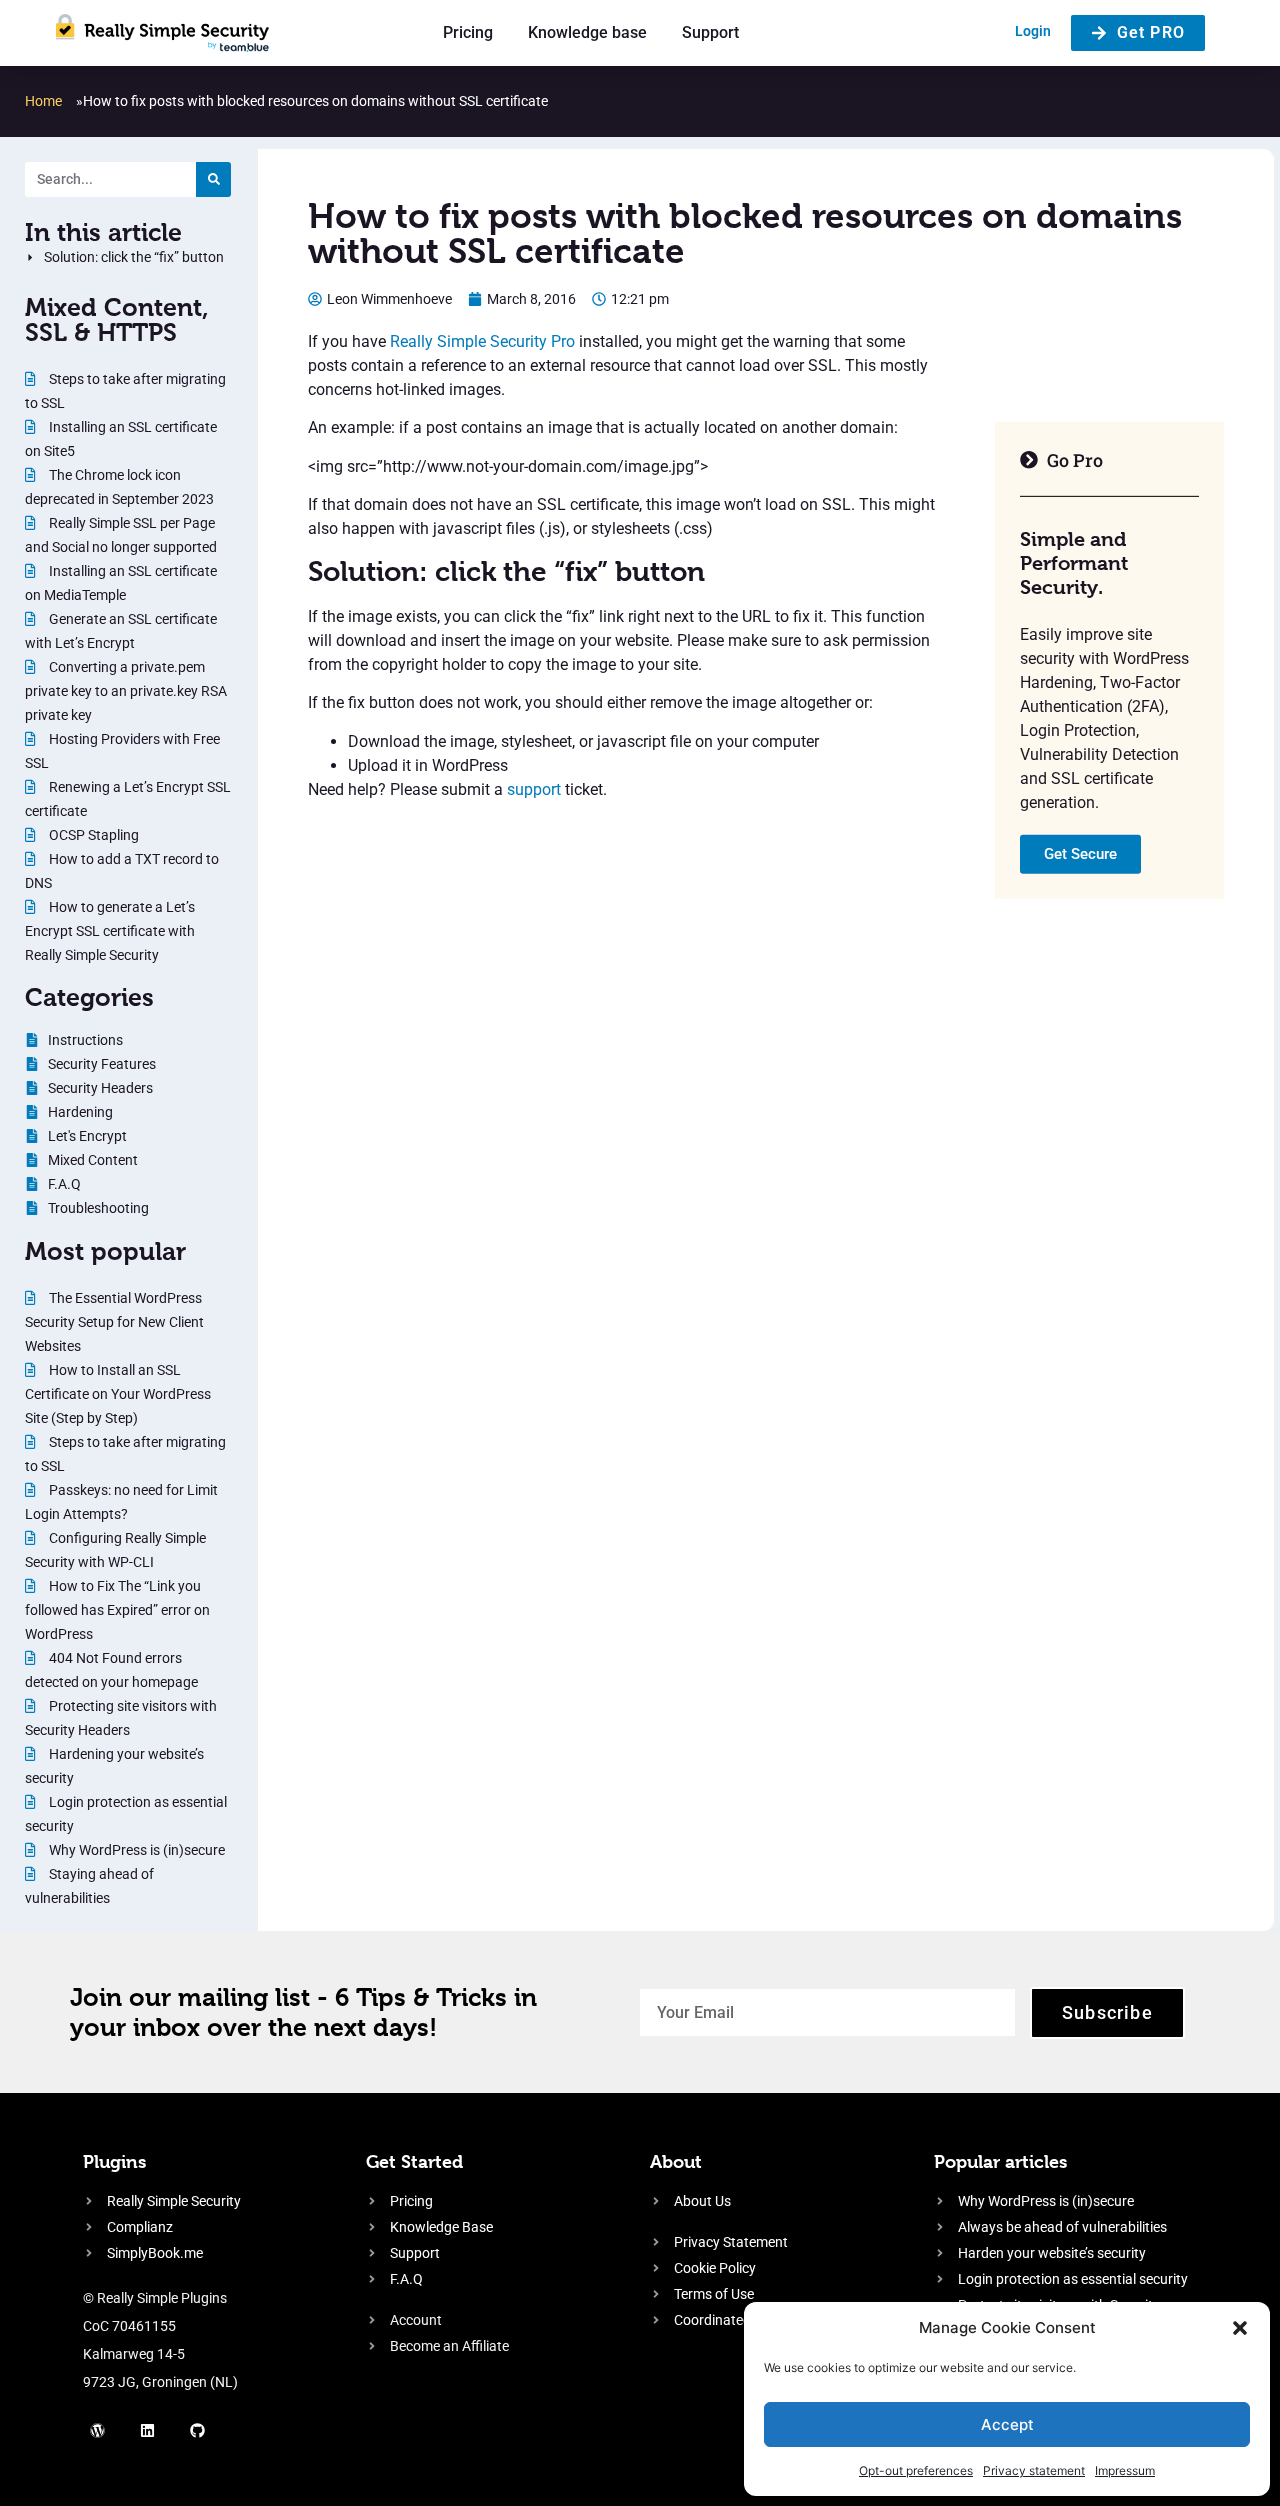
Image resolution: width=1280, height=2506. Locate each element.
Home (43, 101)
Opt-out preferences (916, 2470)
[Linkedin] (148, 2431)
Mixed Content (113, 307)
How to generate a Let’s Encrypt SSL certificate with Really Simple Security (110, 931)
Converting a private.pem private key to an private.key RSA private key (126, 691)
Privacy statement (1034, 2470)
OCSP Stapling (92, 835)
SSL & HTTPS (101, 332)
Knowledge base (587, 32)
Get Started (414, 2161)
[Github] (198, 2431)
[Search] (213, 179)
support (534, 789)
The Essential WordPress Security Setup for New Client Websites (114, 1322)
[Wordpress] (98, 2431)
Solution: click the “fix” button (134, 257)
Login (1033, 31)
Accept (1007, 2424)
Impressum (1125, 2470)
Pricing (468, 32)
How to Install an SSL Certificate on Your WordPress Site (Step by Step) (118, 1394)
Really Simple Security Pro (482, 341)
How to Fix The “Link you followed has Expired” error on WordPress (117, 1610)
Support (710, 32)
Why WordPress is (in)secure (135, 1850)
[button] (1240, 2328)
